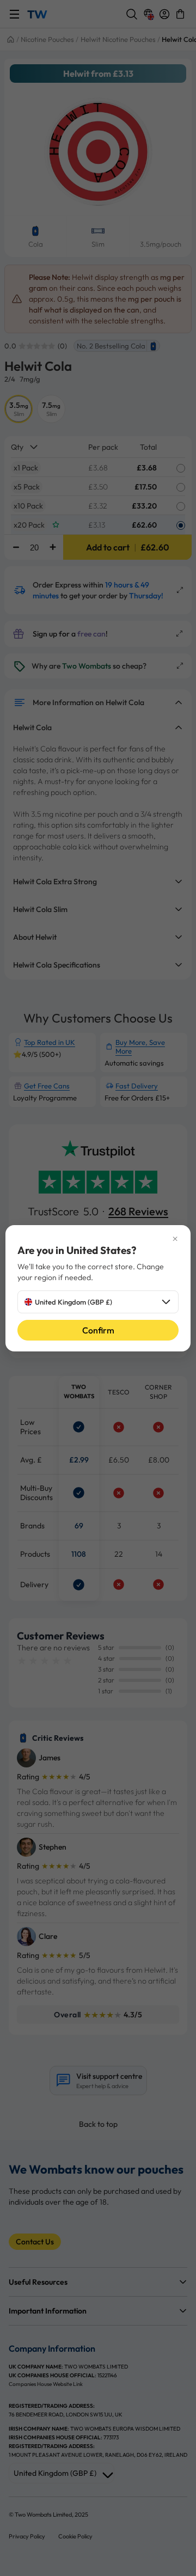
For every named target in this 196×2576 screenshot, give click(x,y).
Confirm (98, 1330)
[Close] (98, 1239)
